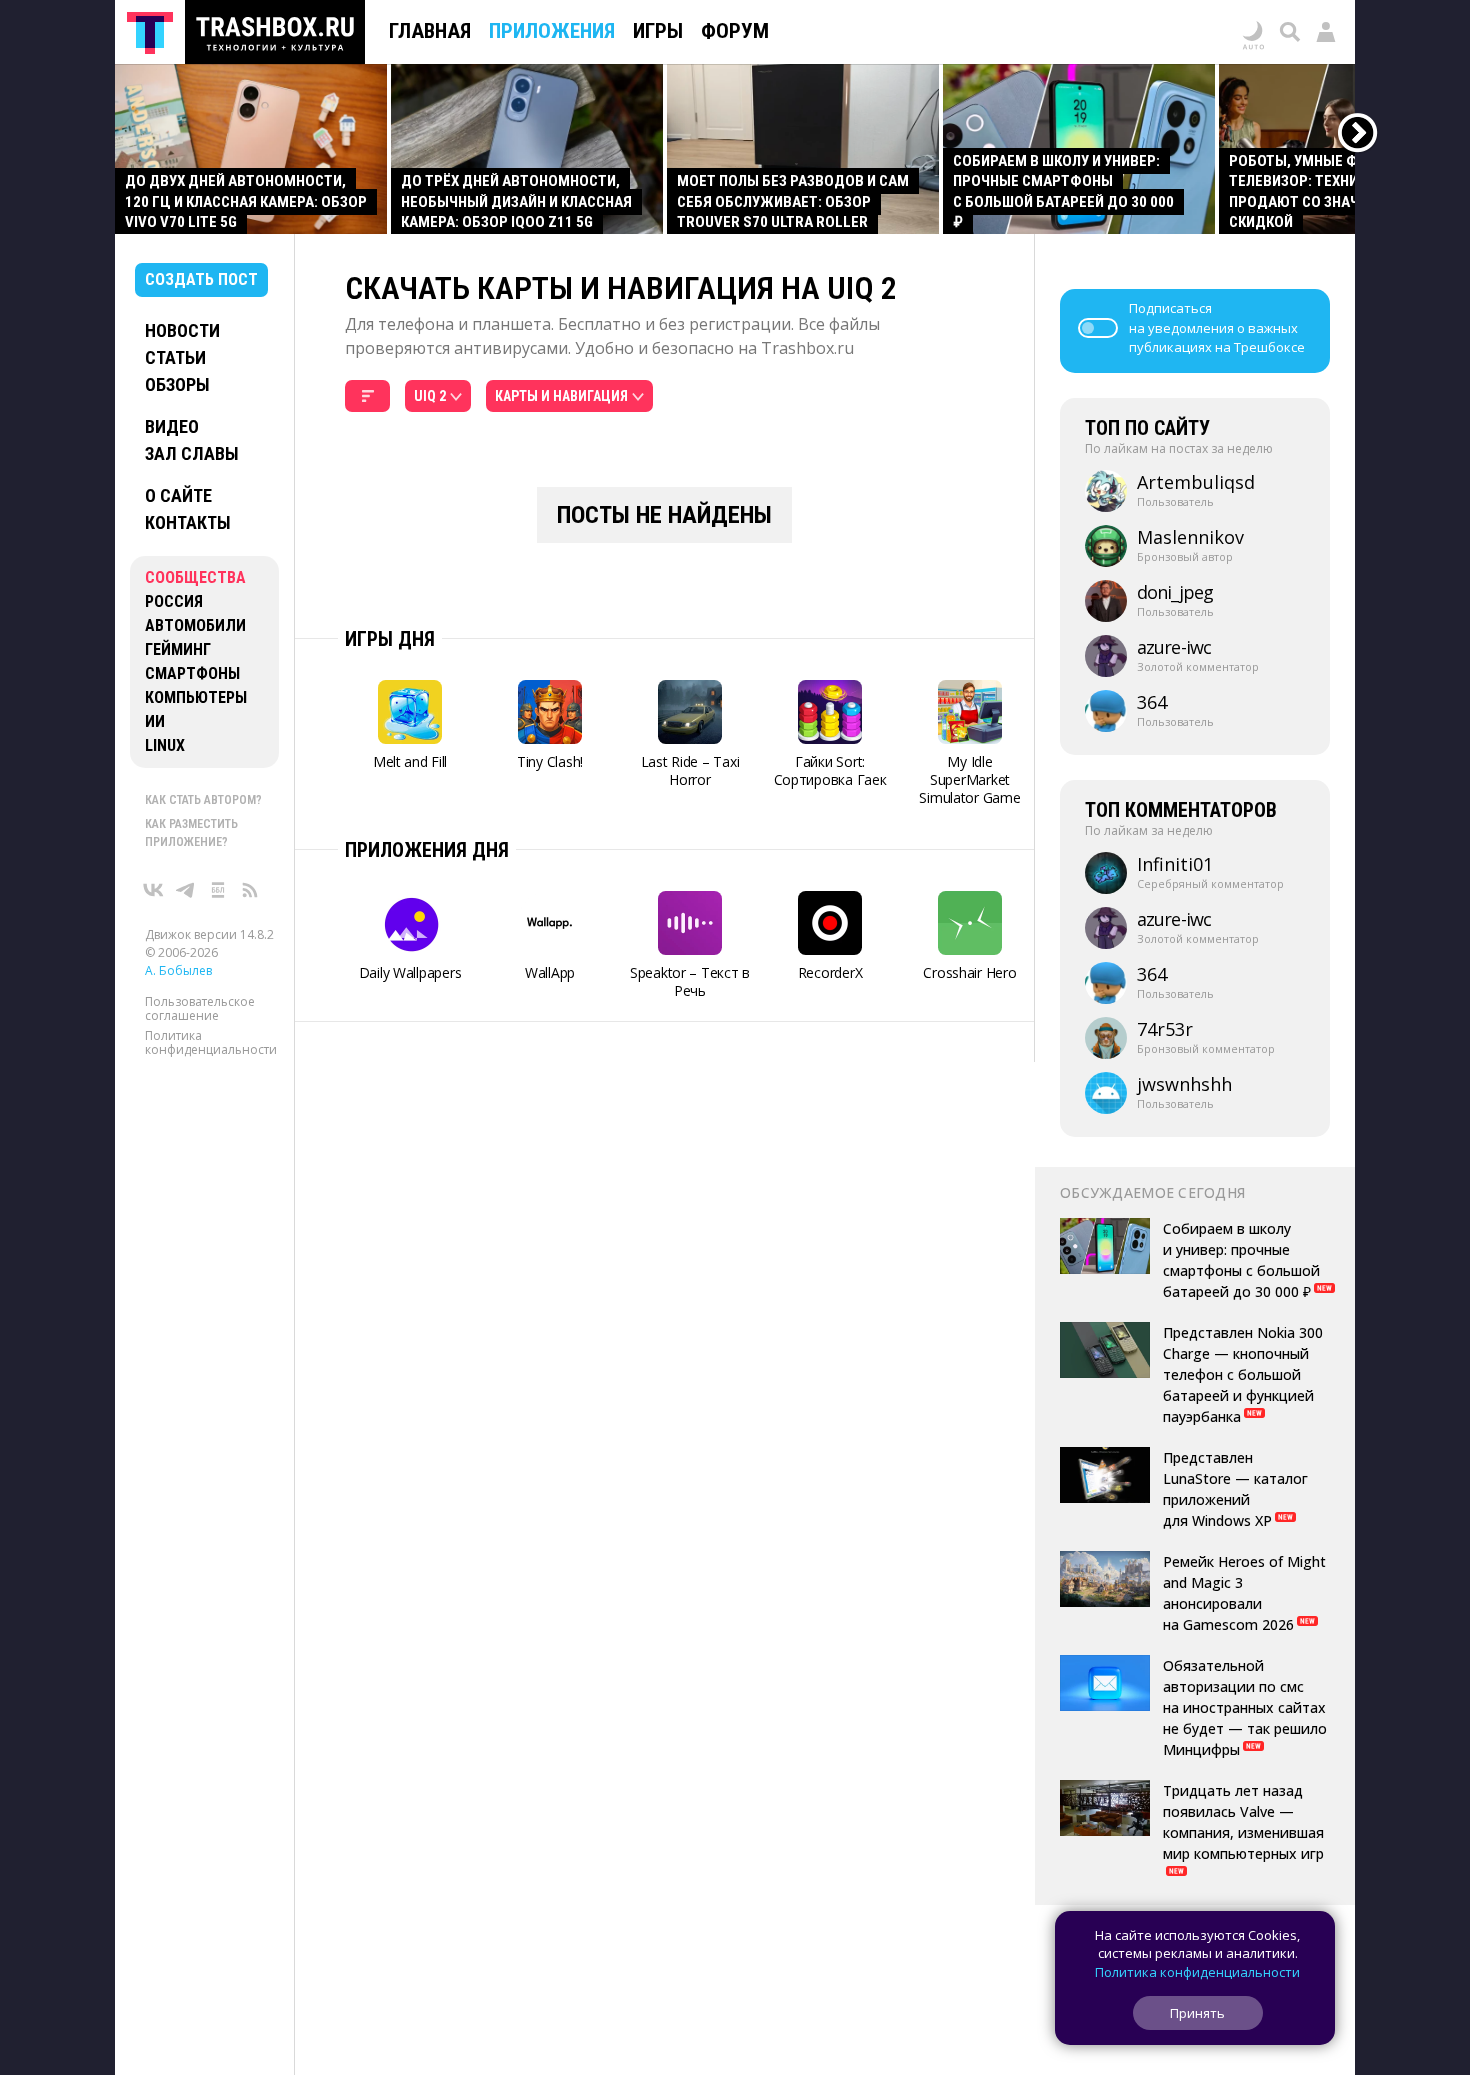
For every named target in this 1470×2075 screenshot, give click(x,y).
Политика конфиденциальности (211, 1042)
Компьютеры (196, 697)
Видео (172, 426)
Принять (1197, 2013)
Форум (735, 31)
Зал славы (192, 453)
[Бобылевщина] (218, 890)
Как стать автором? (203, 800)
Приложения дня (427, 850)
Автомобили (195, 625)
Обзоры (177, 384)
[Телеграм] (186, 890)
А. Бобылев (178, 970)
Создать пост (201, 279)
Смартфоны (192, 673)
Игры (658, 31)
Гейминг (178, 649)
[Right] (1358, 133)
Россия (174, 601)
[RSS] (250, 890)
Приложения (552, 31)
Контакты (188, 522)
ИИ (155, 721)
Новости (182, 330)
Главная (430, 31)
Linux (165, 745)
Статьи (175, 357)
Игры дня (390, 639)
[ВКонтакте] (154, 890)
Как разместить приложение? (191, 833)
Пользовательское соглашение (200, 1008)
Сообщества (195, 577)
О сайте (178, 495)
